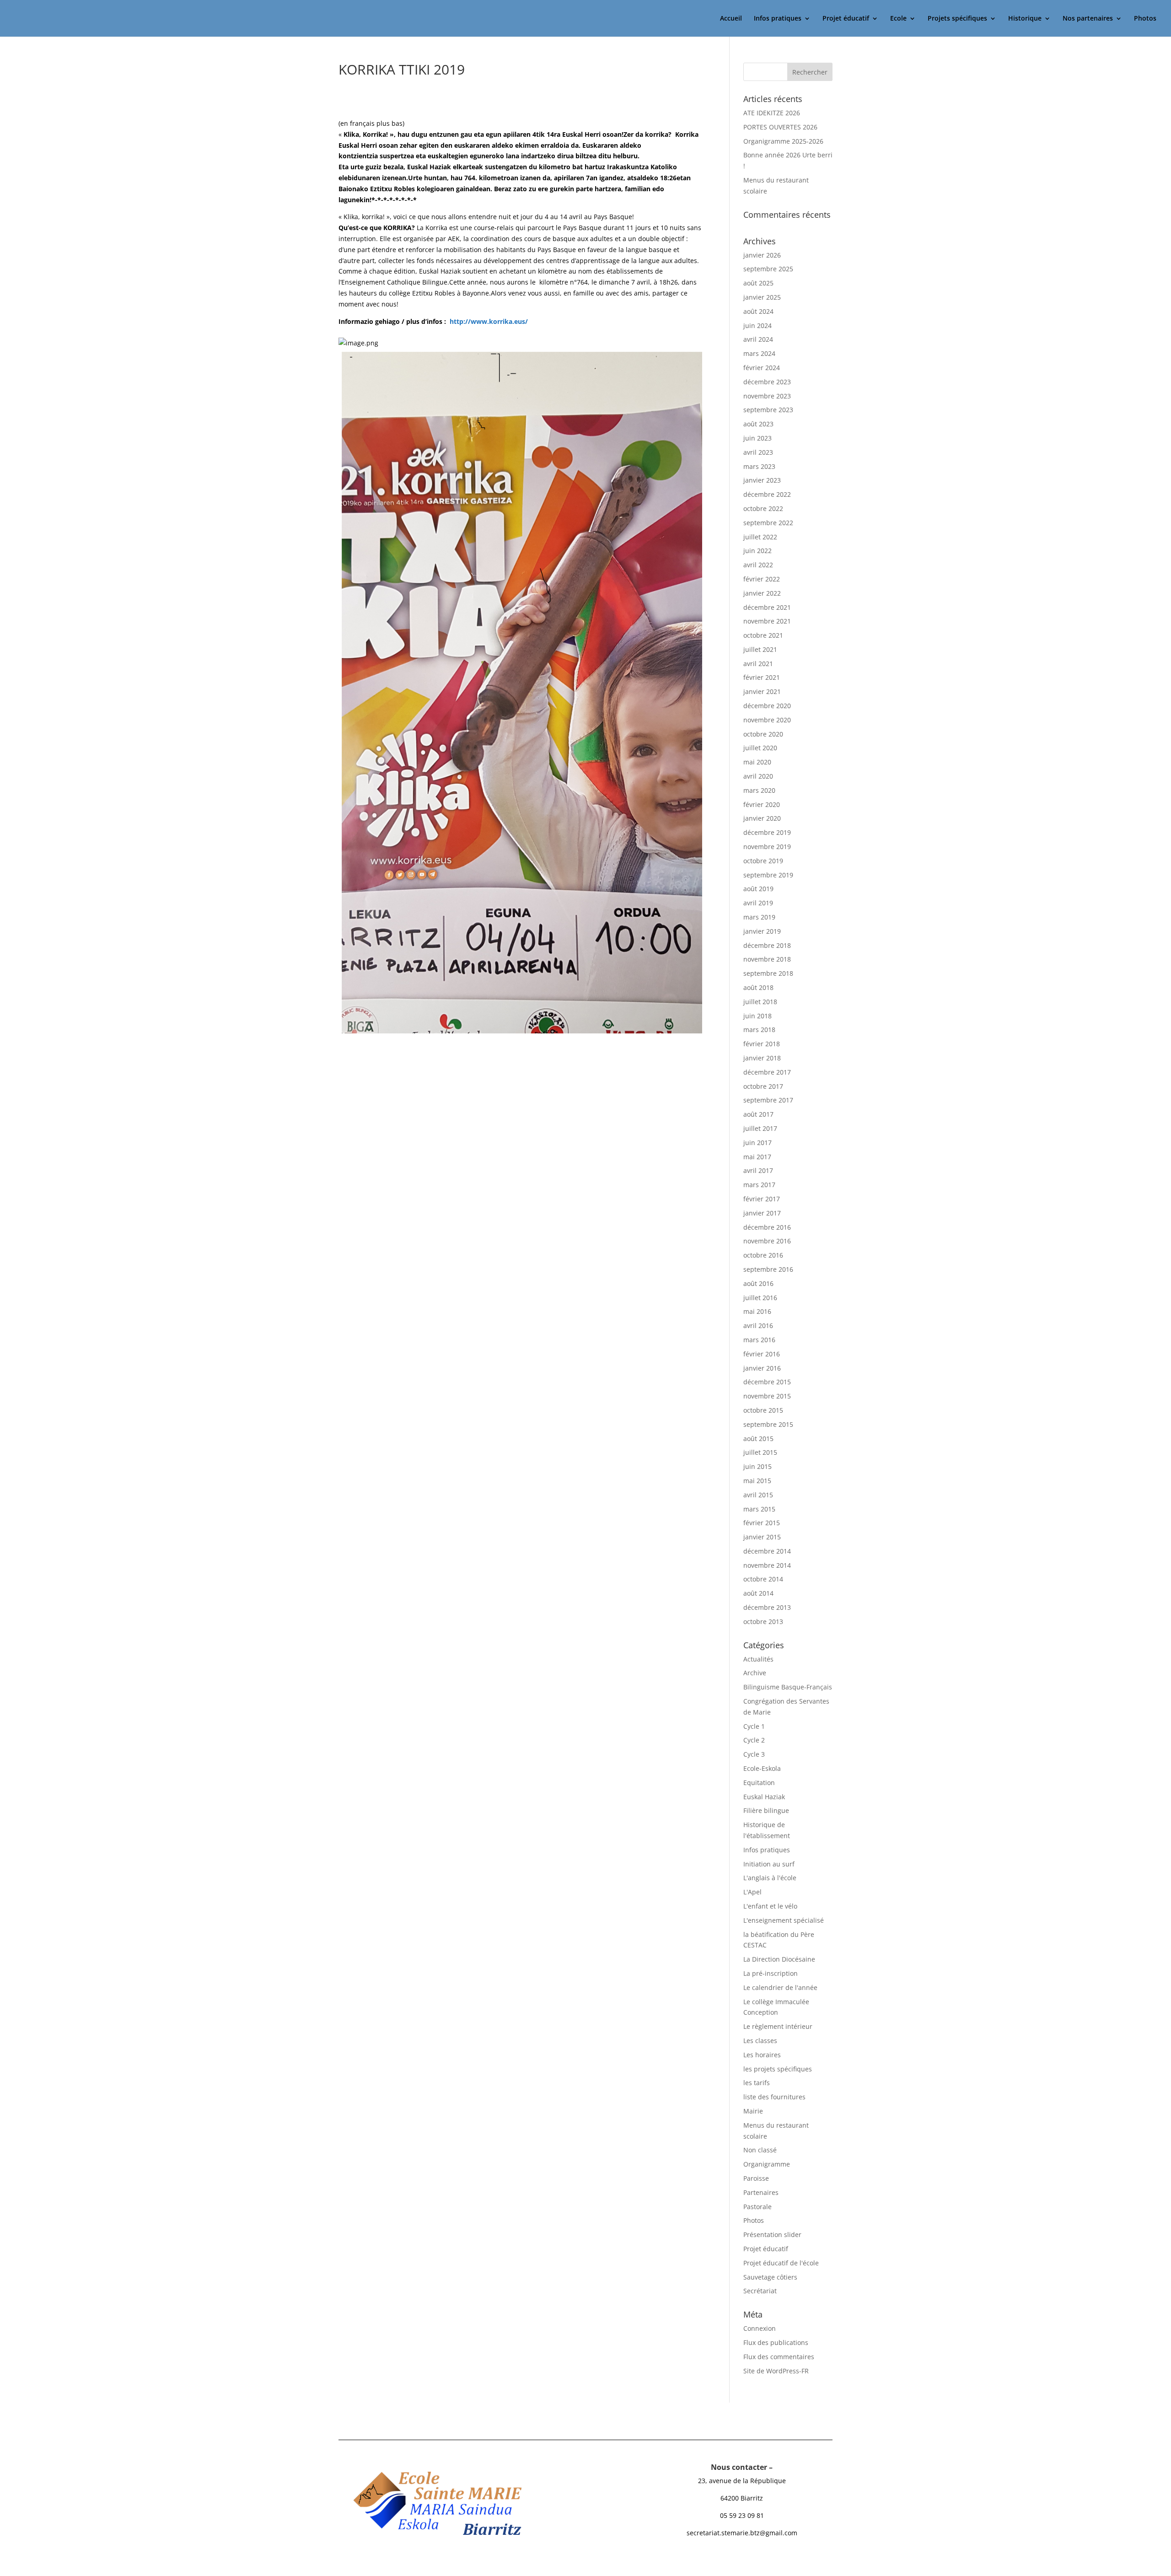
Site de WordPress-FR (776, 2371)
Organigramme (767, 2164)
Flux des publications (776, 2342)
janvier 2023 (762, 480)
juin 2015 (757, 1466)
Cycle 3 (754, 1754)
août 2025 (758, 283)
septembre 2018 (768, 973)
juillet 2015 (760, 1452)
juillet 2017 (760, 1128)
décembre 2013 (767, 1607)
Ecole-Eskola (762, 1768)
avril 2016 (758, 1326)
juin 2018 (757, 1016)
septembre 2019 (768, 875)
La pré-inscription (771, 1973)
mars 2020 (759, 790)
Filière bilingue (766, 1810)
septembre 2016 (768, 1269)
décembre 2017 (767, 1072)
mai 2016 (757, 1311)
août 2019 (758, 889)
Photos (1145, 19)
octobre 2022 (763, 508)
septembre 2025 (768, 269)
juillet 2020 (760, 748)
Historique (1025, 19)
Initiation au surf (769, 1864)
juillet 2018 (760, 1002)
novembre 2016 (767, 1241)
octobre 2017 (763, 1086)
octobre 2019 (763, 861)
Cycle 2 (754, 1740)
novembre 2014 (767, 1565)
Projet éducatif (846, 19)
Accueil (731, 19)
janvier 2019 (762, 931)
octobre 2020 (763, 734)
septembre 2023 (768, 410)
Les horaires (762, 2055)
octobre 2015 (763, 1410)
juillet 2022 (760, 537)
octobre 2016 (763, 1255)
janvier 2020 (762, 818)
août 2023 (758, 424)
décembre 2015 (767, 1382)
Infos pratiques (778, 19)
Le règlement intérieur (778, 2026)
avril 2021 (758, 664)
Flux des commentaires (779, 2357)
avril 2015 (758, 1495)
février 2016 (762, 1354)
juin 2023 (757, 438)
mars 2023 (759, 466)
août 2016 (758, 1283)
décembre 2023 (767, 382)
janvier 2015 (762, 1537)
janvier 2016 (762, 1368)
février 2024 (762, 368)
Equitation (759, 1783)
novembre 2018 (767, 959)
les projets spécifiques (778, 2069)
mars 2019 (759, 917)
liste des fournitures (774, 2097)
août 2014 (758, 1593)
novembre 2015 (767, 1396)
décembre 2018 (767, 945)
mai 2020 (757, 762)
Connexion (760, 2328)
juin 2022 (757, 551)
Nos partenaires (1088, 19)
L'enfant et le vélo (770, 1906)
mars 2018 (759, 1030)
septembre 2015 (768, 1424)
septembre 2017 (768, 1100)
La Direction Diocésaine (779, 1959)
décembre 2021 (767, 607)
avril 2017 (758, 1170)
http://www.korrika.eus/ (489, 321)
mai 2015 (757, 1481)
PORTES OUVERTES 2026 (780, 127)
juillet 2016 (760, 1298)
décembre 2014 (767, 1551)
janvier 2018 (762, 1058)
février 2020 (762, 804)
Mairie (753, 2111)
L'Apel (752, 1892)
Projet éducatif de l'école (781, 2263)
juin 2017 (757, 1143)
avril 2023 (758, 452)
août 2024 (758, 311)
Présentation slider (772, 2235)
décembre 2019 (767, 832)
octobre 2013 (763, 1621)
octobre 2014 (763, 1579)
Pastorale (757, 2207)
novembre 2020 (767, 720)
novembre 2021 (767, 621)
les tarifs (757, 2083)
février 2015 (762, 1523)
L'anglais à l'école (770, 1878)
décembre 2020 (767, 706)
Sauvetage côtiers (770, 2277)
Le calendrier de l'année (780, 1987)
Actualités (758, 1659)
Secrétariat (760, 2291)
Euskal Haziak (764, 1797)
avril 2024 (758, 339)
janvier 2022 (762, 593)
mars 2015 (759, 1509)
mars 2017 (759, 1185)
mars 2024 (759, 353)
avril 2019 (758, 903)
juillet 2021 (760, 649)
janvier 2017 (762, 1213)
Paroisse (756, 2178)
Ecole (898, 19)
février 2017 (762, 1199)
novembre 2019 (767, 847)
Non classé (760, 2150)
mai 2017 (757, 1157)
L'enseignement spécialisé (784, 1920)
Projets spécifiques (957, 19)
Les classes (760, 2041)
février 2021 (762, 677)
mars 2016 (759, 1340)
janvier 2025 (762, 297)
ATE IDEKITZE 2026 (772, 113)
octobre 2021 (763, 635)
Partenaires (761, 2192)
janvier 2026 (762, 255)
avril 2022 (758, 565)
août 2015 (758, 1439)
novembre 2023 (767, 396)
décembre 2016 (767, 1227)
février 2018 (762, 1044)
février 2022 (762, 579)
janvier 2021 (762, 691)
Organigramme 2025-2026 (783, 141)
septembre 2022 (768, 523)
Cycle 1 (754, 1726)
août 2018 (758, 987)
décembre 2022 (767, 494)
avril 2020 (758, 776)
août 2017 (758, 1114)
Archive (755, 1673)
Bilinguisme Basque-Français (788, 1687)
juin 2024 (757, 325)
